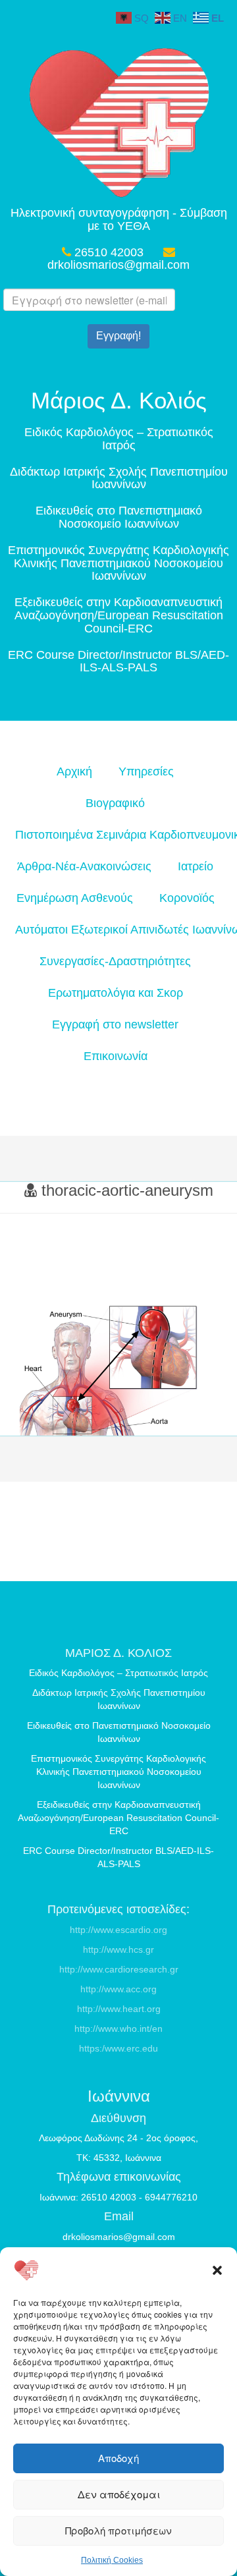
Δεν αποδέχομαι (119, 2494)
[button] (217, 2270)
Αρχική (74, 771)
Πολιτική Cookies (112, 2560)
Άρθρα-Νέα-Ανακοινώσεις (84, 866)
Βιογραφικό (115, 803)
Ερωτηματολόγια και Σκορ (116, 993)
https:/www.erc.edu (118, 2048)
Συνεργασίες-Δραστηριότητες (115, 961)
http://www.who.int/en (118, 2029)
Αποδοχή (118, 2458)
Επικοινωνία (116, 1056)
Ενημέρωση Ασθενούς (75, 898)
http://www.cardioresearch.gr (119, 1969)
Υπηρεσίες (146, 771)
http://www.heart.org (119, 2009)
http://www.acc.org (118, 1989)
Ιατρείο (196, 866)
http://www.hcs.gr (118, 1949)
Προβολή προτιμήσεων (118, 2530)
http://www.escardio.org (118, 1930)
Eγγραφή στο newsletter (115, 1024)
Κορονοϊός (187, 898)
